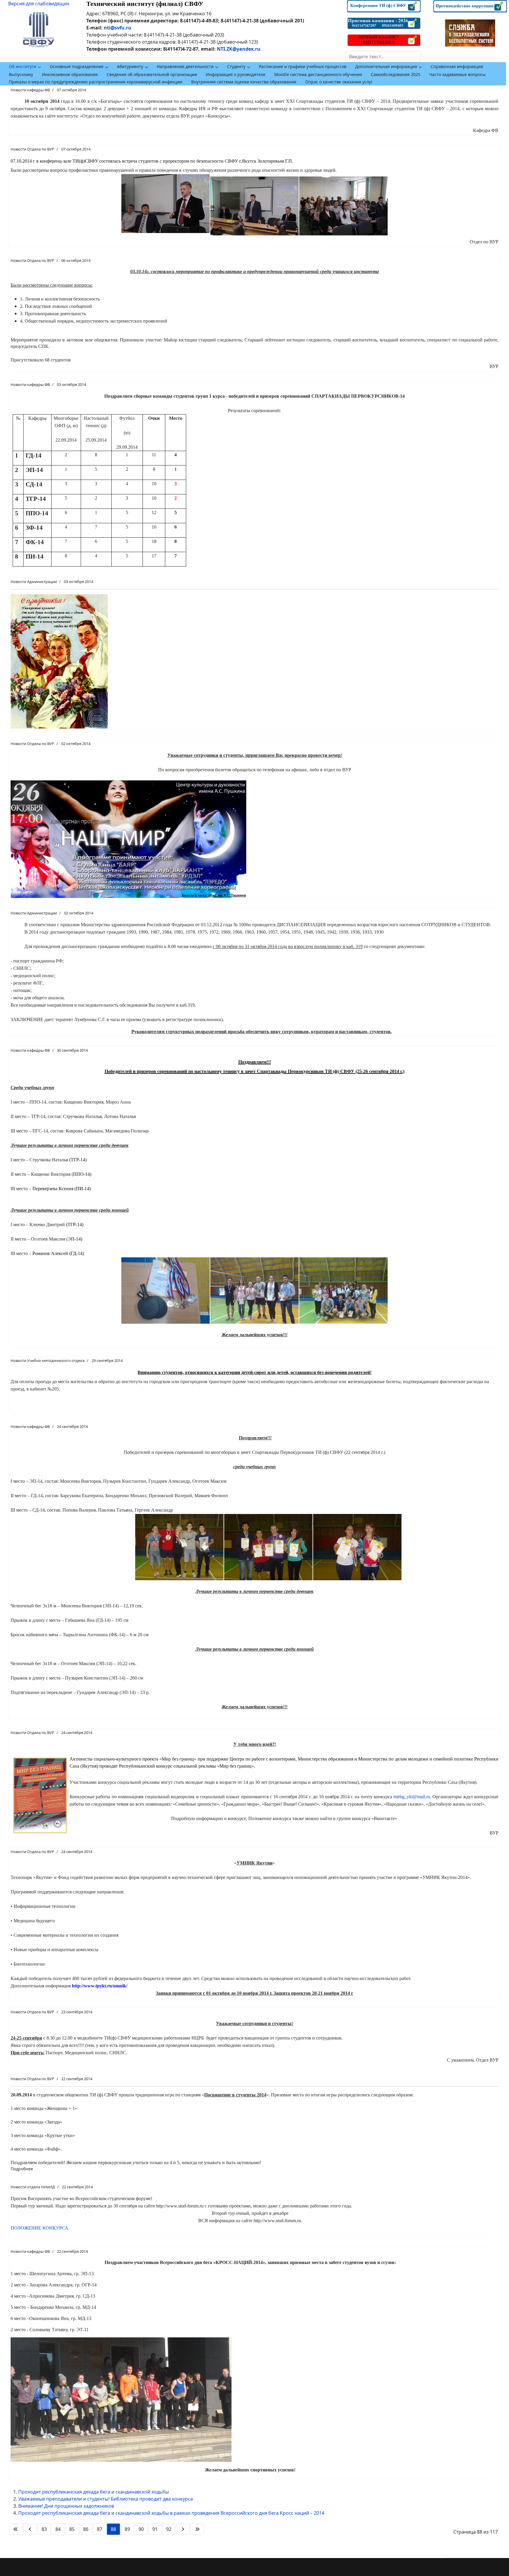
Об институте (23, 66)
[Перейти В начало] (16, 2529)
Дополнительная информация (386, 66)
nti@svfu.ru (118, 28)
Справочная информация (457, 66)
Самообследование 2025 (396, 74)
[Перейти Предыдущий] (30, 2529)
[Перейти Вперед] (183, 2529)
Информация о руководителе (236, 74)
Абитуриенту (130, 66)
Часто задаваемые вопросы (457, 74)
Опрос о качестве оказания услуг (339, 82)
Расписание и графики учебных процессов (303, 66)
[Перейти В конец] (197, 2529)
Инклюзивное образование (70, 74)
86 (86, 2529)
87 (100, 2529)
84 (58, 2529)
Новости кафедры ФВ (30, 90)
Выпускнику (21, 74)
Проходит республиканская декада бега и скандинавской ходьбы (94, 2492)
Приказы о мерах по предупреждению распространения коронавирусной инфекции (96, 82)
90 (141, 2529)
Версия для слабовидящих (39, 4)
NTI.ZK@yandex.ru (239, 49)
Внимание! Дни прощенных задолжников (66, 2506)
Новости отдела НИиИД (33, 2187)
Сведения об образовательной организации (152, 74)
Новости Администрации (34, 582)
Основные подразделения (77, 66)
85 (72, 2529)
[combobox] (383, 57)
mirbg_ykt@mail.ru (412, 1797)
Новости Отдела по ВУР (32, 149)
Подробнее (22, 2169)
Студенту (236, 66)
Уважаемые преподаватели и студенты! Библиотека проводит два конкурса (106, 2499)
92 (169, 2529)
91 (155, 2529)
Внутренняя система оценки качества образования (244, 82)
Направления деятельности (185, 66)
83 (44, 2529)
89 (127, 2529)
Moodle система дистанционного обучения (318, 74)
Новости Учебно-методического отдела (48, 1360)
